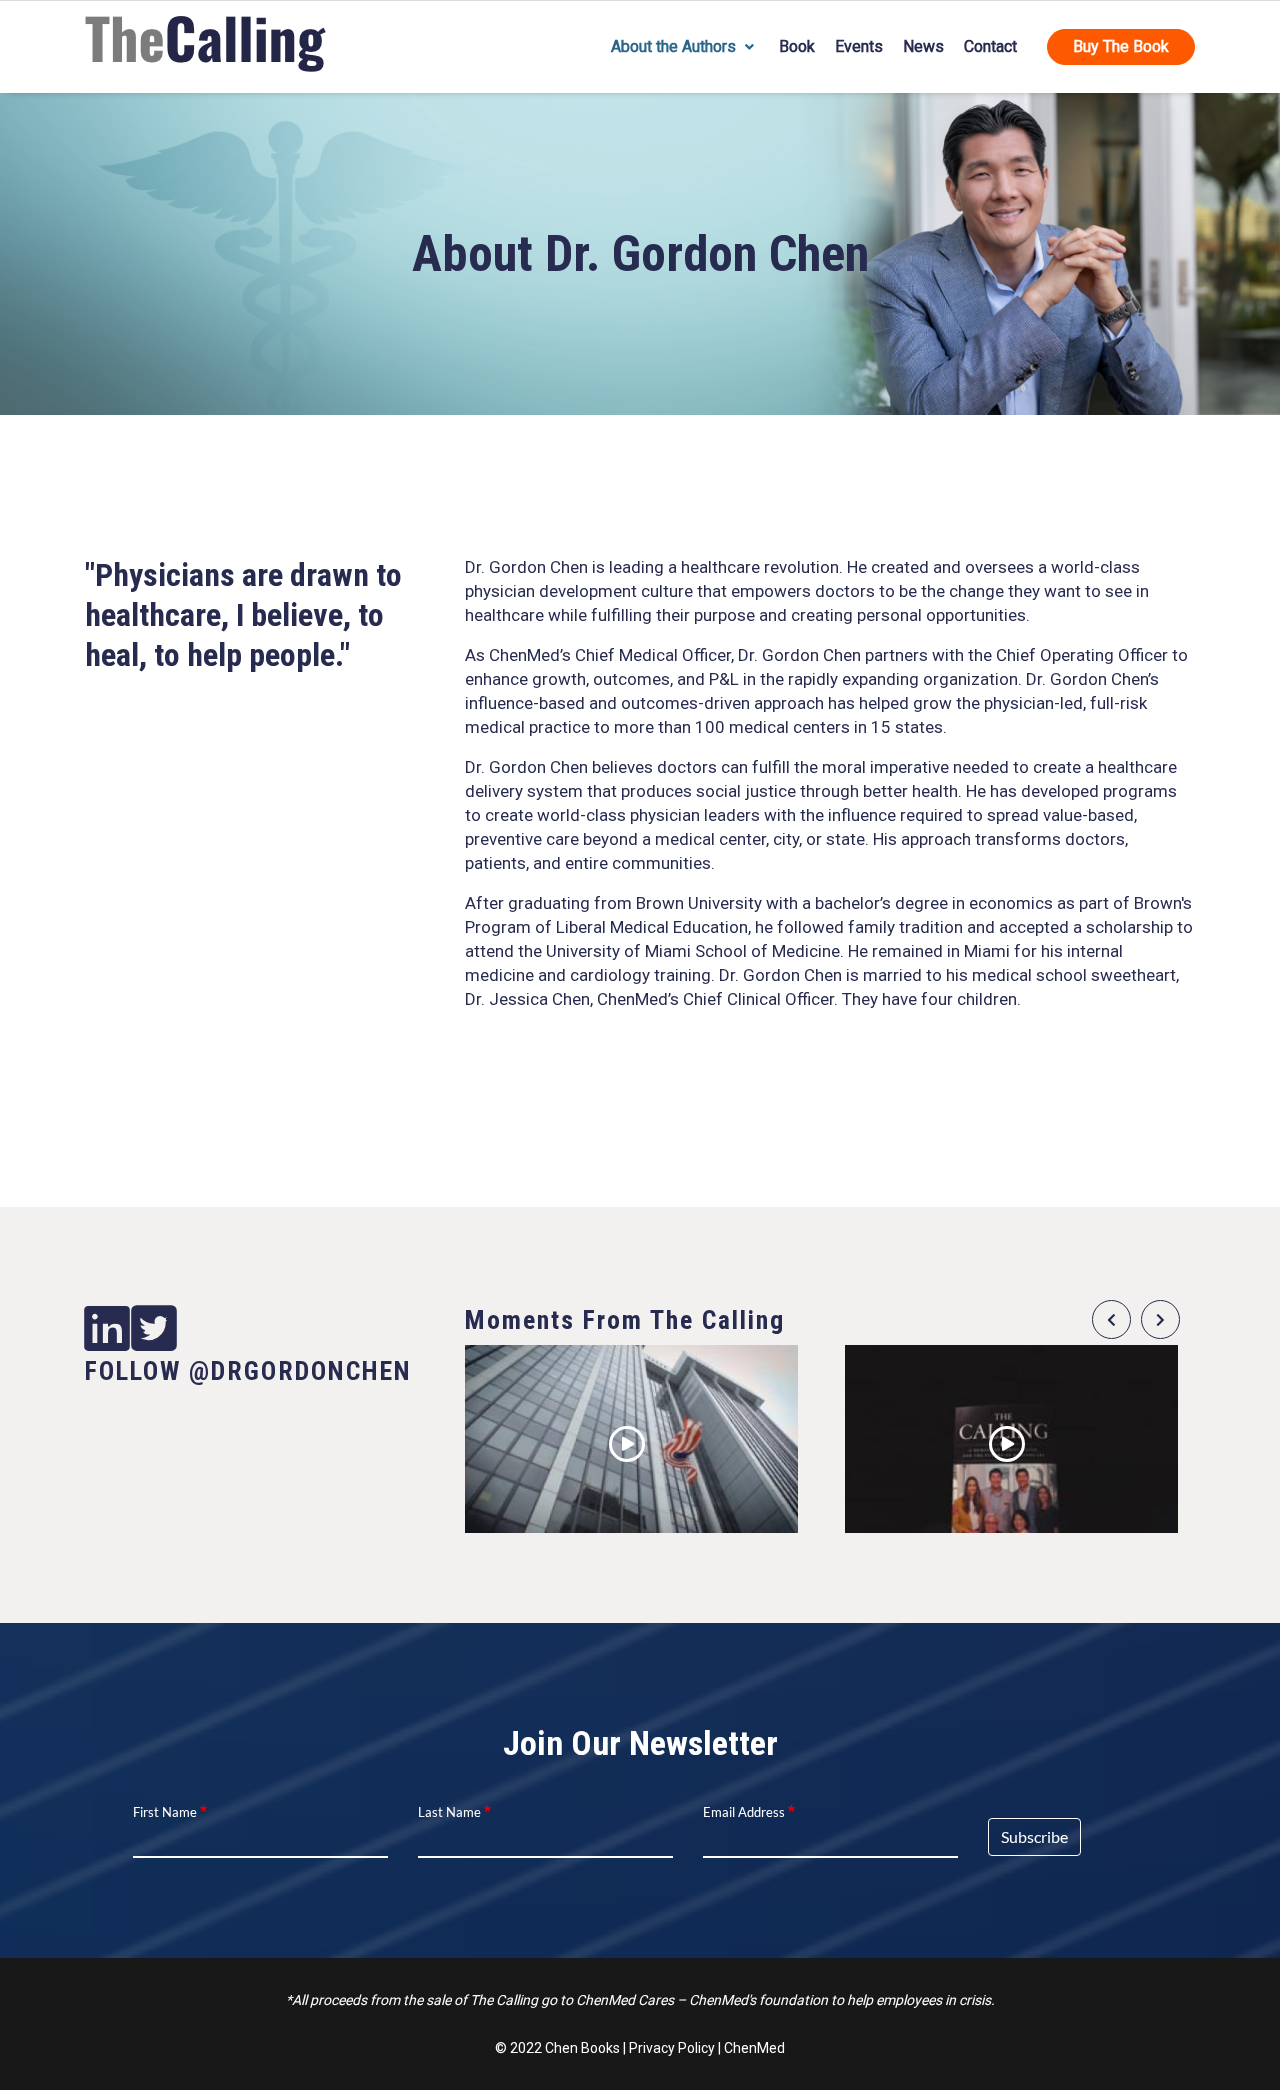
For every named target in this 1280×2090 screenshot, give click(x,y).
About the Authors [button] (675, 46)
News (923, 46)
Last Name (449, 1812)
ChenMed (754, 2048)
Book (797, 46)
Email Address (744, 1812)
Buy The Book (1121, 46)
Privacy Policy (672, 2048)
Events (859, 46)
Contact (990, 46)
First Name (165, 1812)
